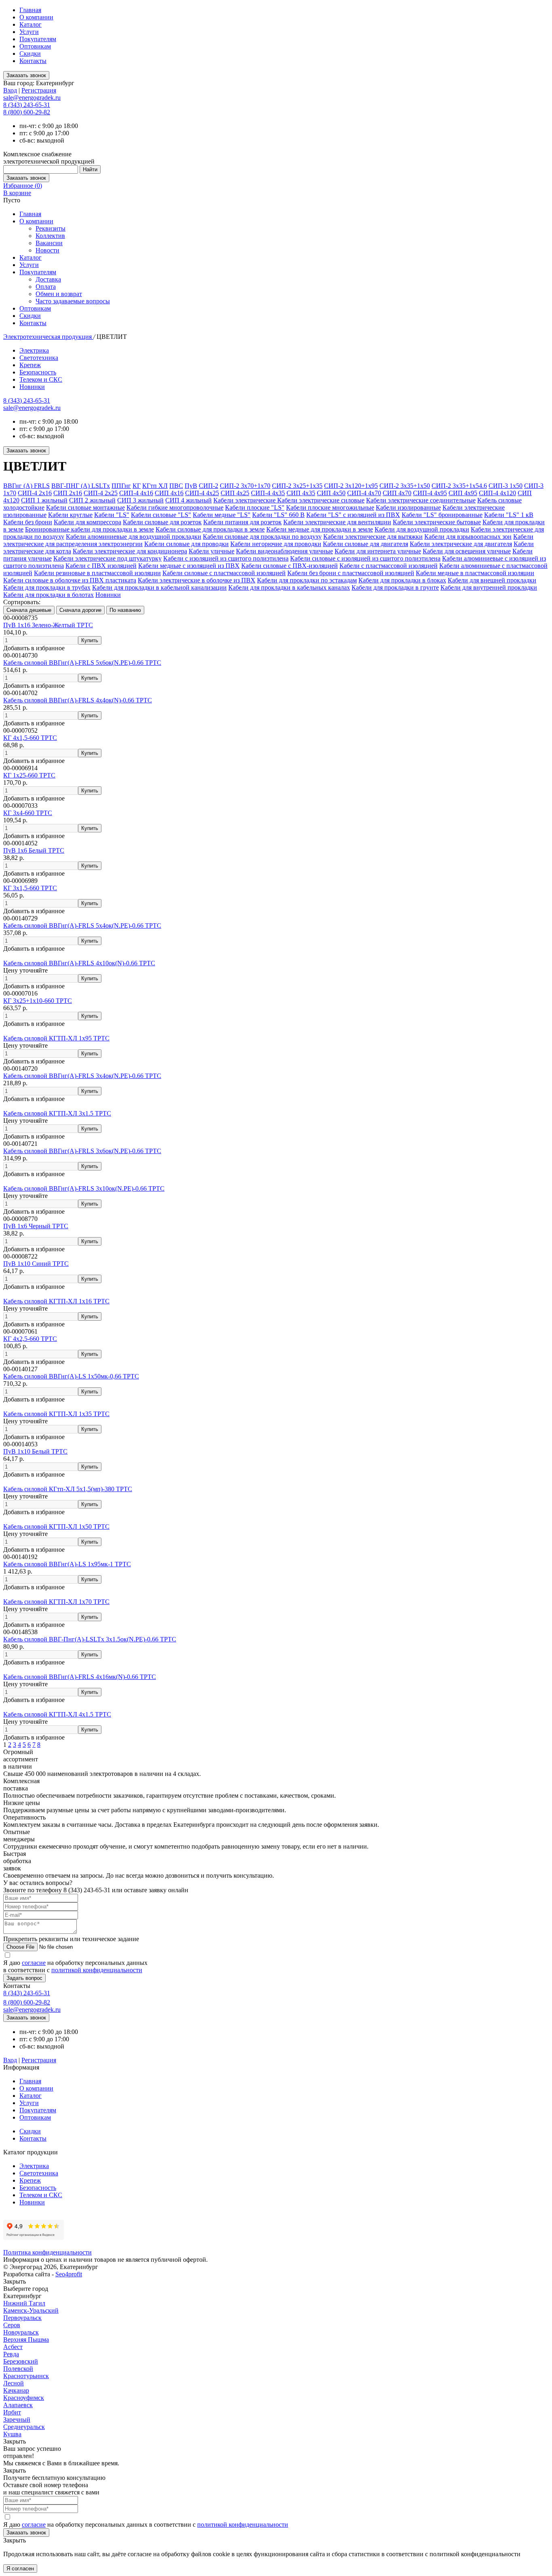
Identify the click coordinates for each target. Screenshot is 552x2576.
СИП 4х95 (463, 493)
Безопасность (38, 372)
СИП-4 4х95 (430, 493)
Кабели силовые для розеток (162, 522)
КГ (137, 486)
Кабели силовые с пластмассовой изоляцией (224, 573)
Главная (30, 10)
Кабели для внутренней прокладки (489, 587)
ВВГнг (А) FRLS (26, 486)
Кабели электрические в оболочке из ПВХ (197, 580)
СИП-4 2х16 (35, 493)
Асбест (13, 2347)
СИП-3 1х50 (506, 486)
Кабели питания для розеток (242, 522)
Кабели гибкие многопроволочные (175, 507)
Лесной (14, 2383)
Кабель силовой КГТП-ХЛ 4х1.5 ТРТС (57, 1714)
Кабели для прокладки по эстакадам (307, 580)
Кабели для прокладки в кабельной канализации (159, 587)
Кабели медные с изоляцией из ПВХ (189, 566)
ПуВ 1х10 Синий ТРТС (36, 1264)
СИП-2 (209, 486)
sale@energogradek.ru (32, 408)
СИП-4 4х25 (202, 493)
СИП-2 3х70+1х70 (245, 486)
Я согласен (20, 2569)
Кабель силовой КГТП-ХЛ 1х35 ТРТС (56, 1414)
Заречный (17, 2419)
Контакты (33, 61)
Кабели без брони (28, 522)
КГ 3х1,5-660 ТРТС (30, 888)
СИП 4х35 (301, 493)
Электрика (34, 350)
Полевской (18, 2369)
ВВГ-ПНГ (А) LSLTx (81, 486)
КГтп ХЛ (155, 486)
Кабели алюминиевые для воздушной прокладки (134, 537)
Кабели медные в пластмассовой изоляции (475, 573)
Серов (12, 2325)
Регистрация (39, 90)
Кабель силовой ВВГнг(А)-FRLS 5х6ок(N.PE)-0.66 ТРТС (82, 663)
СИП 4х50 (331, 493)
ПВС (176, 486)
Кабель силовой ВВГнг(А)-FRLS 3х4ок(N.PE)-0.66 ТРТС (82, 1076)
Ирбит (12, 2412)
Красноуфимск (24, 2398)
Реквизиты (51, 228)
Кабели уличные (212, 551)
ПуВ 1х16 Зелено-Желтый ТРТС (48, 625)
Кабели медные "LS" (222, 515)
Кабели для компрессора (87, 522)
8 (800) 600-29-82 (27, 112)
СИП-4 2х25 (101, 493)
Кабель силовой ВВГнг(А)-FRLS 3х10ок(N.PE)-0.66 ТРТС (84, 1188)
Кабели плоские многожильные (330, 507)
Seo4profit (69, 2274)
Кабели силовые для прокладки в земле (210, 529)
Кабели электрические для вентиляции (337, 522)
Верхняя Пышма (26, 2340)
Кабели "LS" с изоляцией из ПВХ (353, 515)
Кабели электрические (245, 500)
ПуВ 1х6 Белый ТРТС (34, 850)
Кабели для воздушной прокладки (422, 529)
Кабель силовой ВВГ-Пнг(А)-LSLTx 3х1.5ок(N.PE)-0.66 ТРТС (90, 1639)
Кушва (12, 2434)
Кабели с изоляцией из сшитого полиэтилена (226, 558)
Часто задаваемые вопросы (73, 301)
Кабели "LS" (112, 515)
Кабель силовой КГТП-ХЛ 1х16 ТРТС (56, 1301)
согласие (34, 1963)
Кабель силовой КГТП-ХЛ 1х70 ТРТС (56, 1602)
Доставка (48, 279)
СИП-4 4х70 (364, 493)
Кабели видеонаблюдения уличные (284, 551)
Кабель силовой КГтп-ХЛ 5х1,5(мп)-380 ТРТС (68, 1489)
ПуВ (191, 486)
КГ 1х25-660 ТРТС (29, 775)
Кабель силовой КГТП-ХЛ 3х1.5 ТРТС (57, 1113)
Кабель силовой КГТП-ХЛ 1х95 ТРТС (56, 1038)
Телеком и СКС (41, 379)
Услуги (29, 32)
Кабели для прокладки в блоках (402, 580)
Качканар (16, 2390)
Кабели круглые (70, 515)
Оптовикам (35, 46)
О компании (36, 17)
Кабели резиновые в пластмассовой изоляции (97, 573)
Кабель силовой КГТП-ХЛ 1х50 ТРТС (56, 1526)
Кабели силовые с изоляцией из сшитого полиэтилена (365, 558)
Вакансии (49, 243)
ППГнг (121, 486)
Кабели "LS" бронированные (442, 515)
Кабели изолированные (408, 507)
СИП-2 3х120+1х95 (351, 486)
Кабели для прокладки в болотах (48, 595)
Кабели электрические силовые (321, 500)
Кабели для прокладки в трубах (47, 587)
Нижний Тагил (24, 2303)
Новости (47, 250)
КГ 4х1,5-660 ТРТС (30, 738)
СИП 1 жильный (44, 500)
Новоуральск (21, 2332)
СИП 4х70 (397, 493)
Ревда (11, 2354)
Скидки (30, 54)
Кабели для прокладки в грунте (395, 587)
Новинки (32, 387)
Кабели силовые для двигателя (366, 544)
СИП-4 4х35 (268, 493)
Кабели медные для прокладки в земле (320, 529)
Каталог (31, 24)
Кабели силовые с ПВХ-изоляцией (290, 566)
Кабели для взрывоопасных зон (468, 537)
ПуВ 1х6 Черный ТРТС (36, 1226)
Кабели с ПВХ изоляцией (101, 566)
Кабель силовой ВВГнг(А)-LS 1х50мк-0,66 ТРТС (71, 1376)
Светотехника (39, 358)
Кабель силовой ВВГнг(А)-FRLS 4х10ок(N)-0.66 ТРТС (79, 963)
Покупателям (38, 39)
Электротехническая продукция (48, 337)
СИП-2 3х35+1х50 (405, 486)
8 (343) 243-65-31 (27, 105)
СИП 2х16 (68, 493)
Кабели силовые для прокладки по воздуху (262, 537)
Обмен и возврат (59, 294)
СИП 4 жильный (189, 500)
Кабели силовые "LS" (161, 515)
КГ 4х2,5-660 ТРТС (30, 1339)
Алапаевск (18, 2405)
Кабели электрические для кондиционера (130, 551)
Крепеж (30, 365)
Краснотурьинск (26, 2376)
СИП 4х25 (235, 493)
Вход (10, 90)
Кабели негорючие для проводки (276, 544)
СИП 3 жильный (140, 500)
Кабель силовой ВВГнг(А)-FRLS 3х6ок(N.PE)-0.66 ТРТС (82, 1151)
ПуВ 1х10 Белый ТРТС (35, 1451)
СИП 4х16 (169, 493)
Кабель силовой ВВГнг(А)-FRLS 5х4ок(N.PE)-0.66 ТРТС (82, 926)
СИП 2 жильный (92, 500)
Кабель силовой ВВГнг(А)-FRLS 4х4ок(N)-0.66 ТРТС (78, 700)
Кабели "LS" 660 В (278, 515)
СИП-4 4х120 (497, 493)
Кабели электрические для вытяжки (373, 537)
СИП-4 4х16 (136, 493)
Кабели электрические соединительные (421, 500)
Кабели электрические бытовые (437, 522)
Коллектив (50, 236)
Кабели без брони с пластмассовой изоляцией (351, 573)
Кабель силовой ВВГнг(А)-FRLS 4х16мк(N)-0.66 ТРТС (80, 1677)
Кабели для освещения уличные (467, 551)
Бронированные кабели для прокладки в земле (90, 529)
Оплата (46, 287)
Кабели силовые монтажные (85, 507)
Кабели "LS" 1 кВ (509, 515)
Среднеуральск (24, 2427)
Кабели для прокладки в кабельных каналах (289, 587)
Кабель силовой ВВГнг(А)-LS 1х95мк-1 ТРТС (67, 1564)
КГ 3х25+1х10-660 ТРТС (38, 1001)
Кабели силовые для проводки (186, 544)
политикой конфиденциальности (97, 1970)
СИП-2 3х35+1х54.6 (459, 486)
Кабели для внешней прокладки (492, 580)
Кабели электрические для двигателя (461, 544)
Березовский (21, 2361)
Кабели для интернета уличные (378, 551)
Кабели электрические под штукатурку (107, 558)
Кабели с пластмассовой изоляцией (389, 566)
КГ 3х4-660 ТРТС (28, 813)
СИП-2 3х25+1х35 (297, 486)
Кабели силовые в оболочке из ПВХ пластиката (70, 580)
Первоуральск (22, 2318)
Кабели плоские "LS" (255, 507)
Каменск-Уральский (31, 2310)
